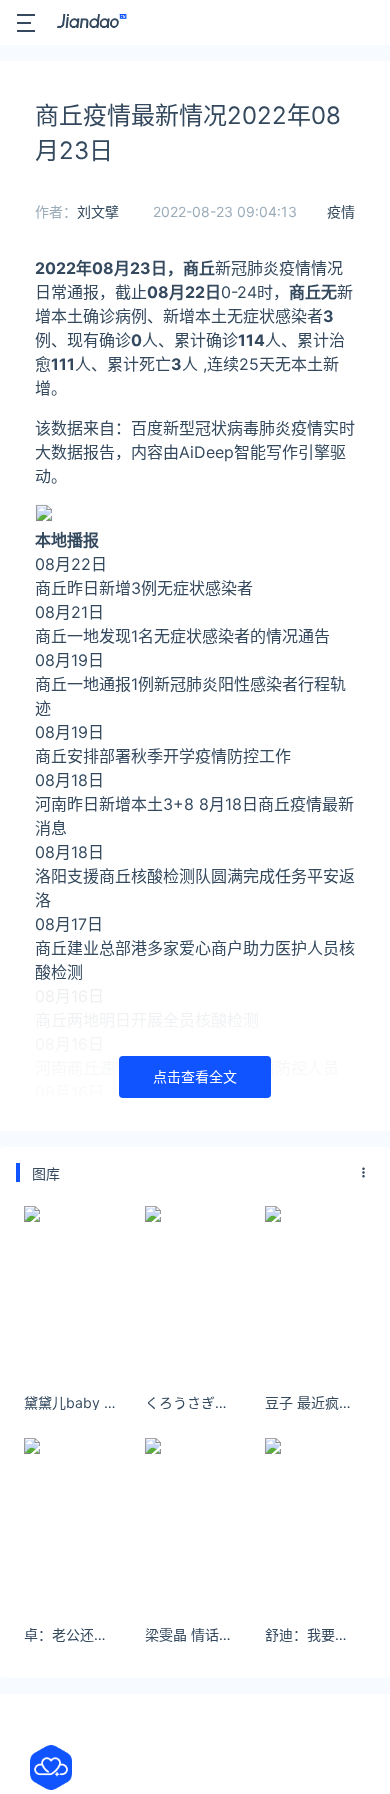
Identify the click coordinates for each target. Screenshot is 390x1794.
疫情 (341, 211)
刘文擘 (98, 211)
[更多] (364, 1173)
